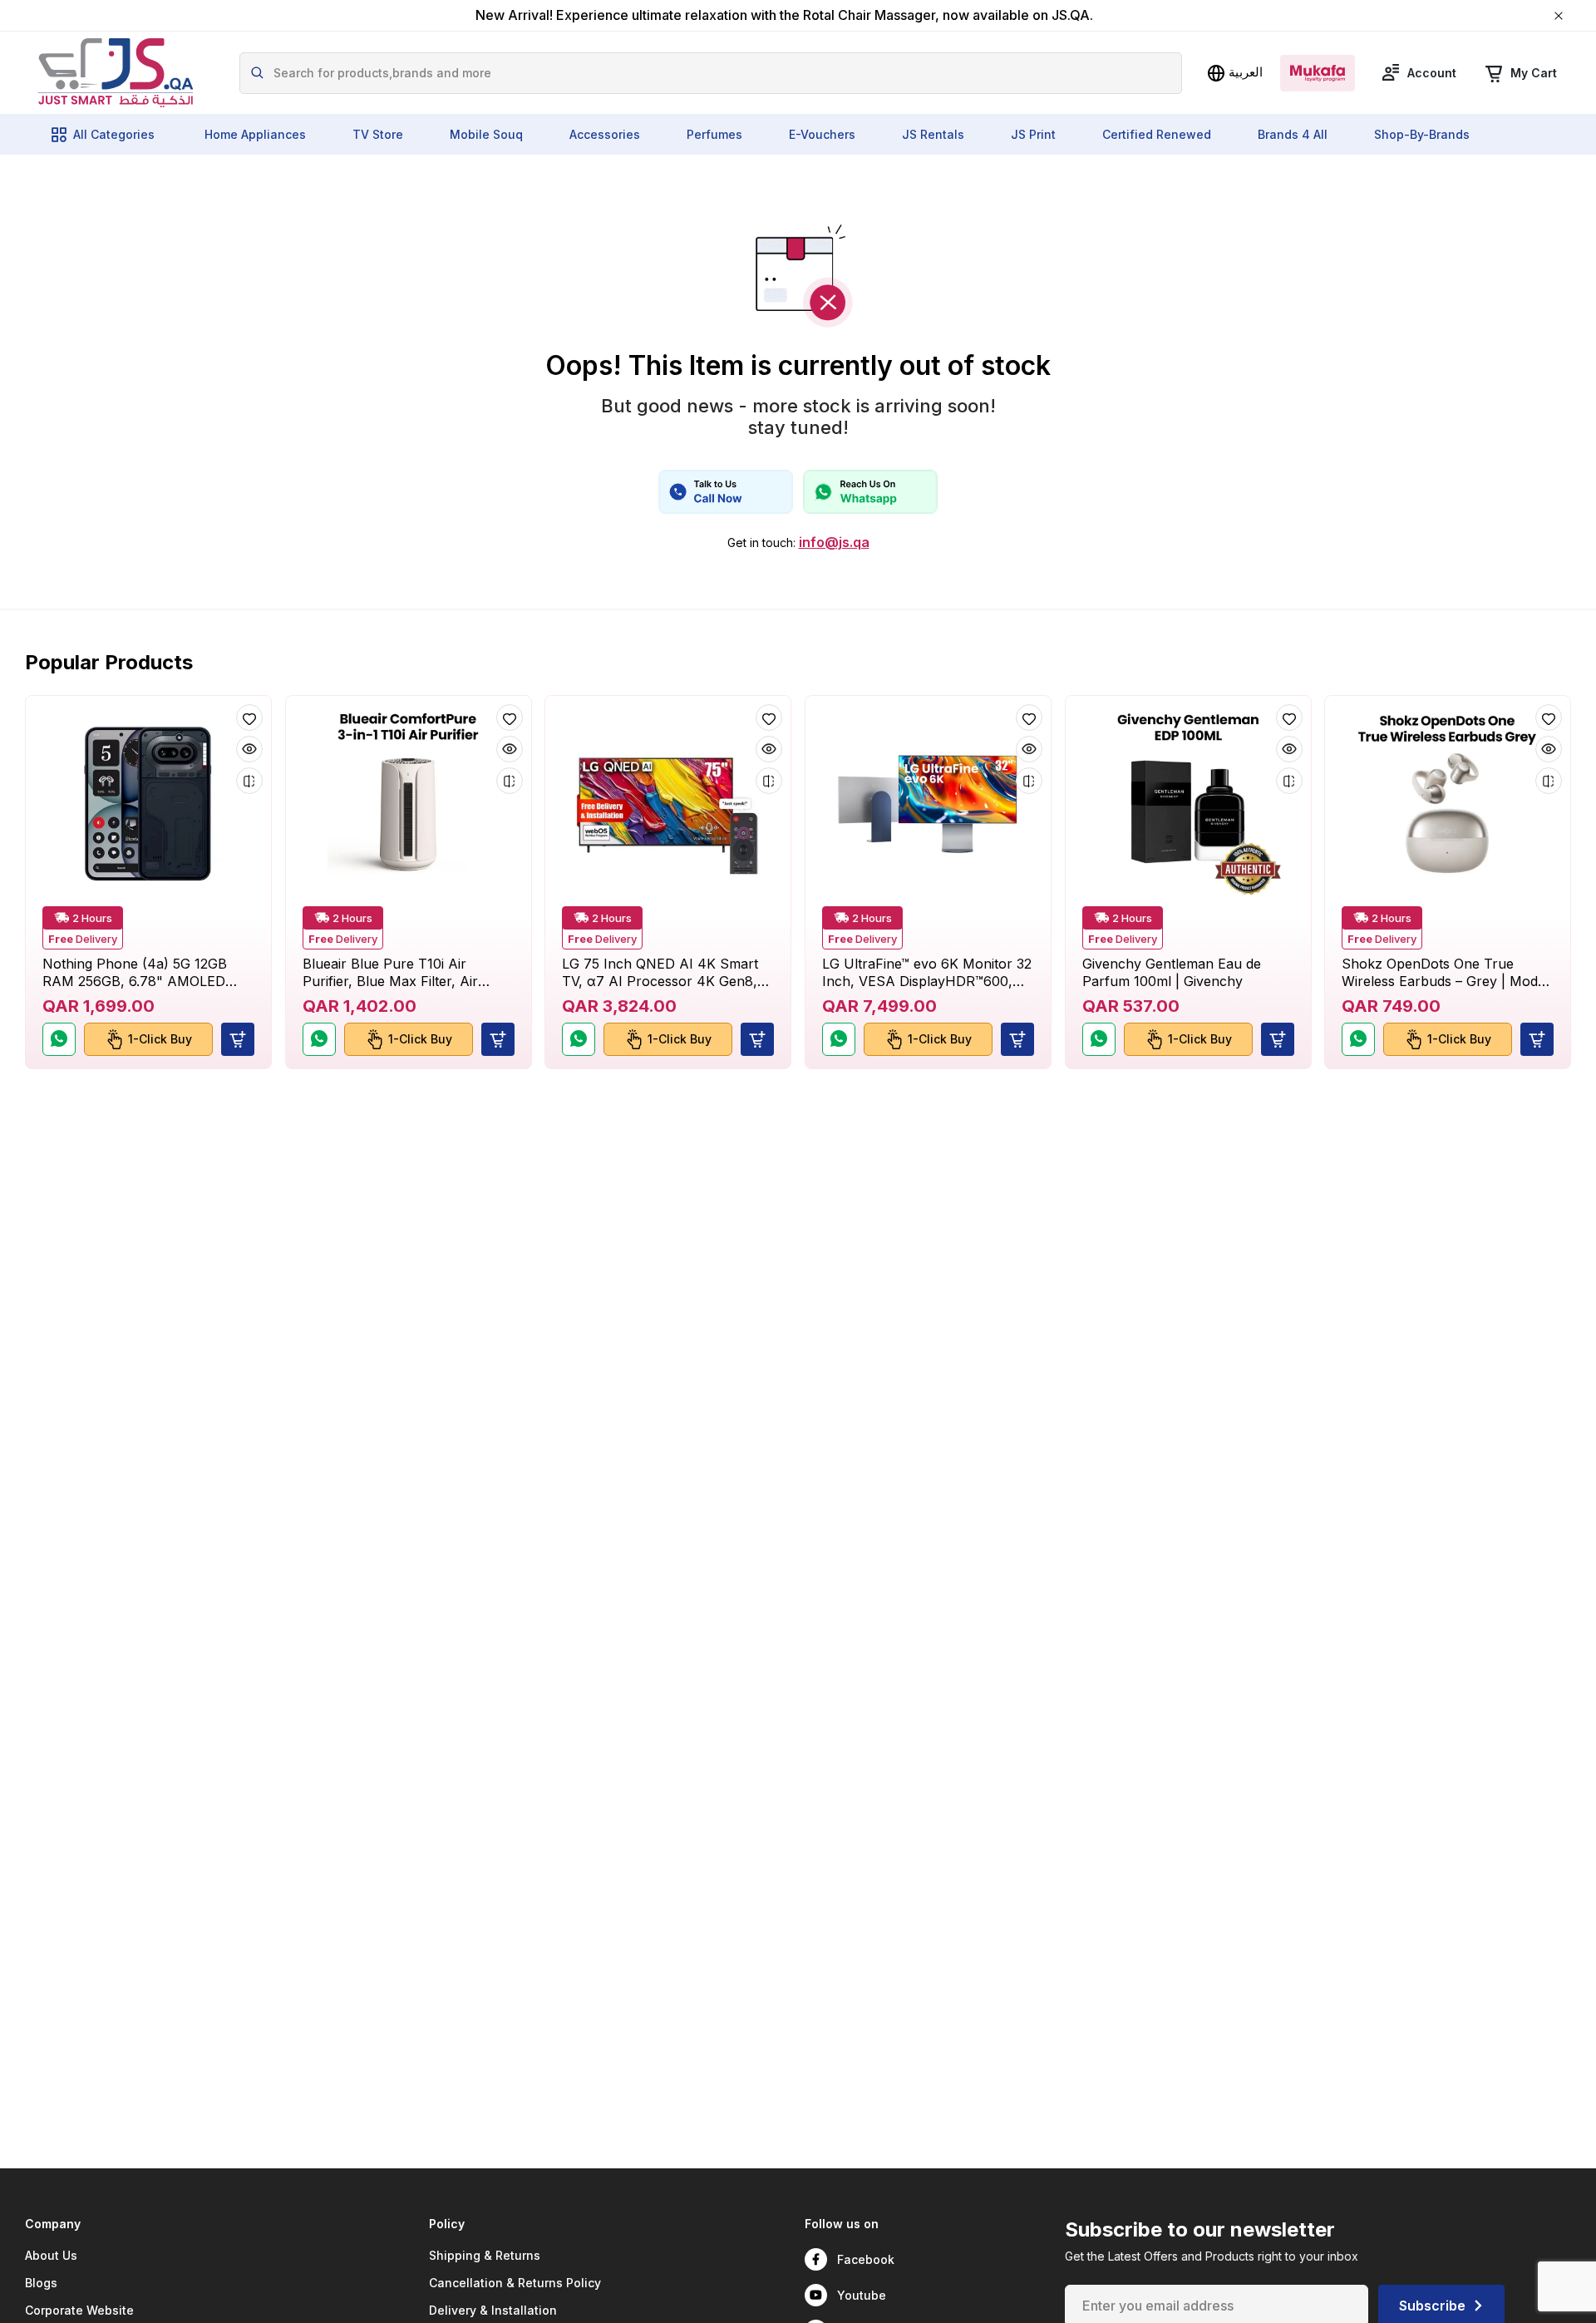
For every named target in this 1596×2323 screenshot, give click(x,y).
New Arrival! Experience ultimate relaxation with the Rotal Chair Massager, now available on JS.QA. (784, 15)
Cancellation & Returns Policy (515, 2283)
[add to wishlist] (249, 718)
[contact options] (726, 492)
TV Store (378, 134)
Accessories (605, 134)
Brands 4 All (1293, 134)
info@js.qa (834, 543)
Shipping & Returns (485, 2255)
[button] (238, 1039)
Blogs (41, 2283)
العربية (1246, 72)
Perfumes (714, 134)
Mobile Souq (486, 134)
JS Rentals (933, 134)
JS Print (1033, 134)
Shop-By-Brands (1422, 134)
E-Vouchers (822, 134)
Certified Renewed (1157, 134)
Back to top (1508, 2297)
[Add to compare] (249, 781)
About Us (51, 2255)
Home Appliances (255, 134)
